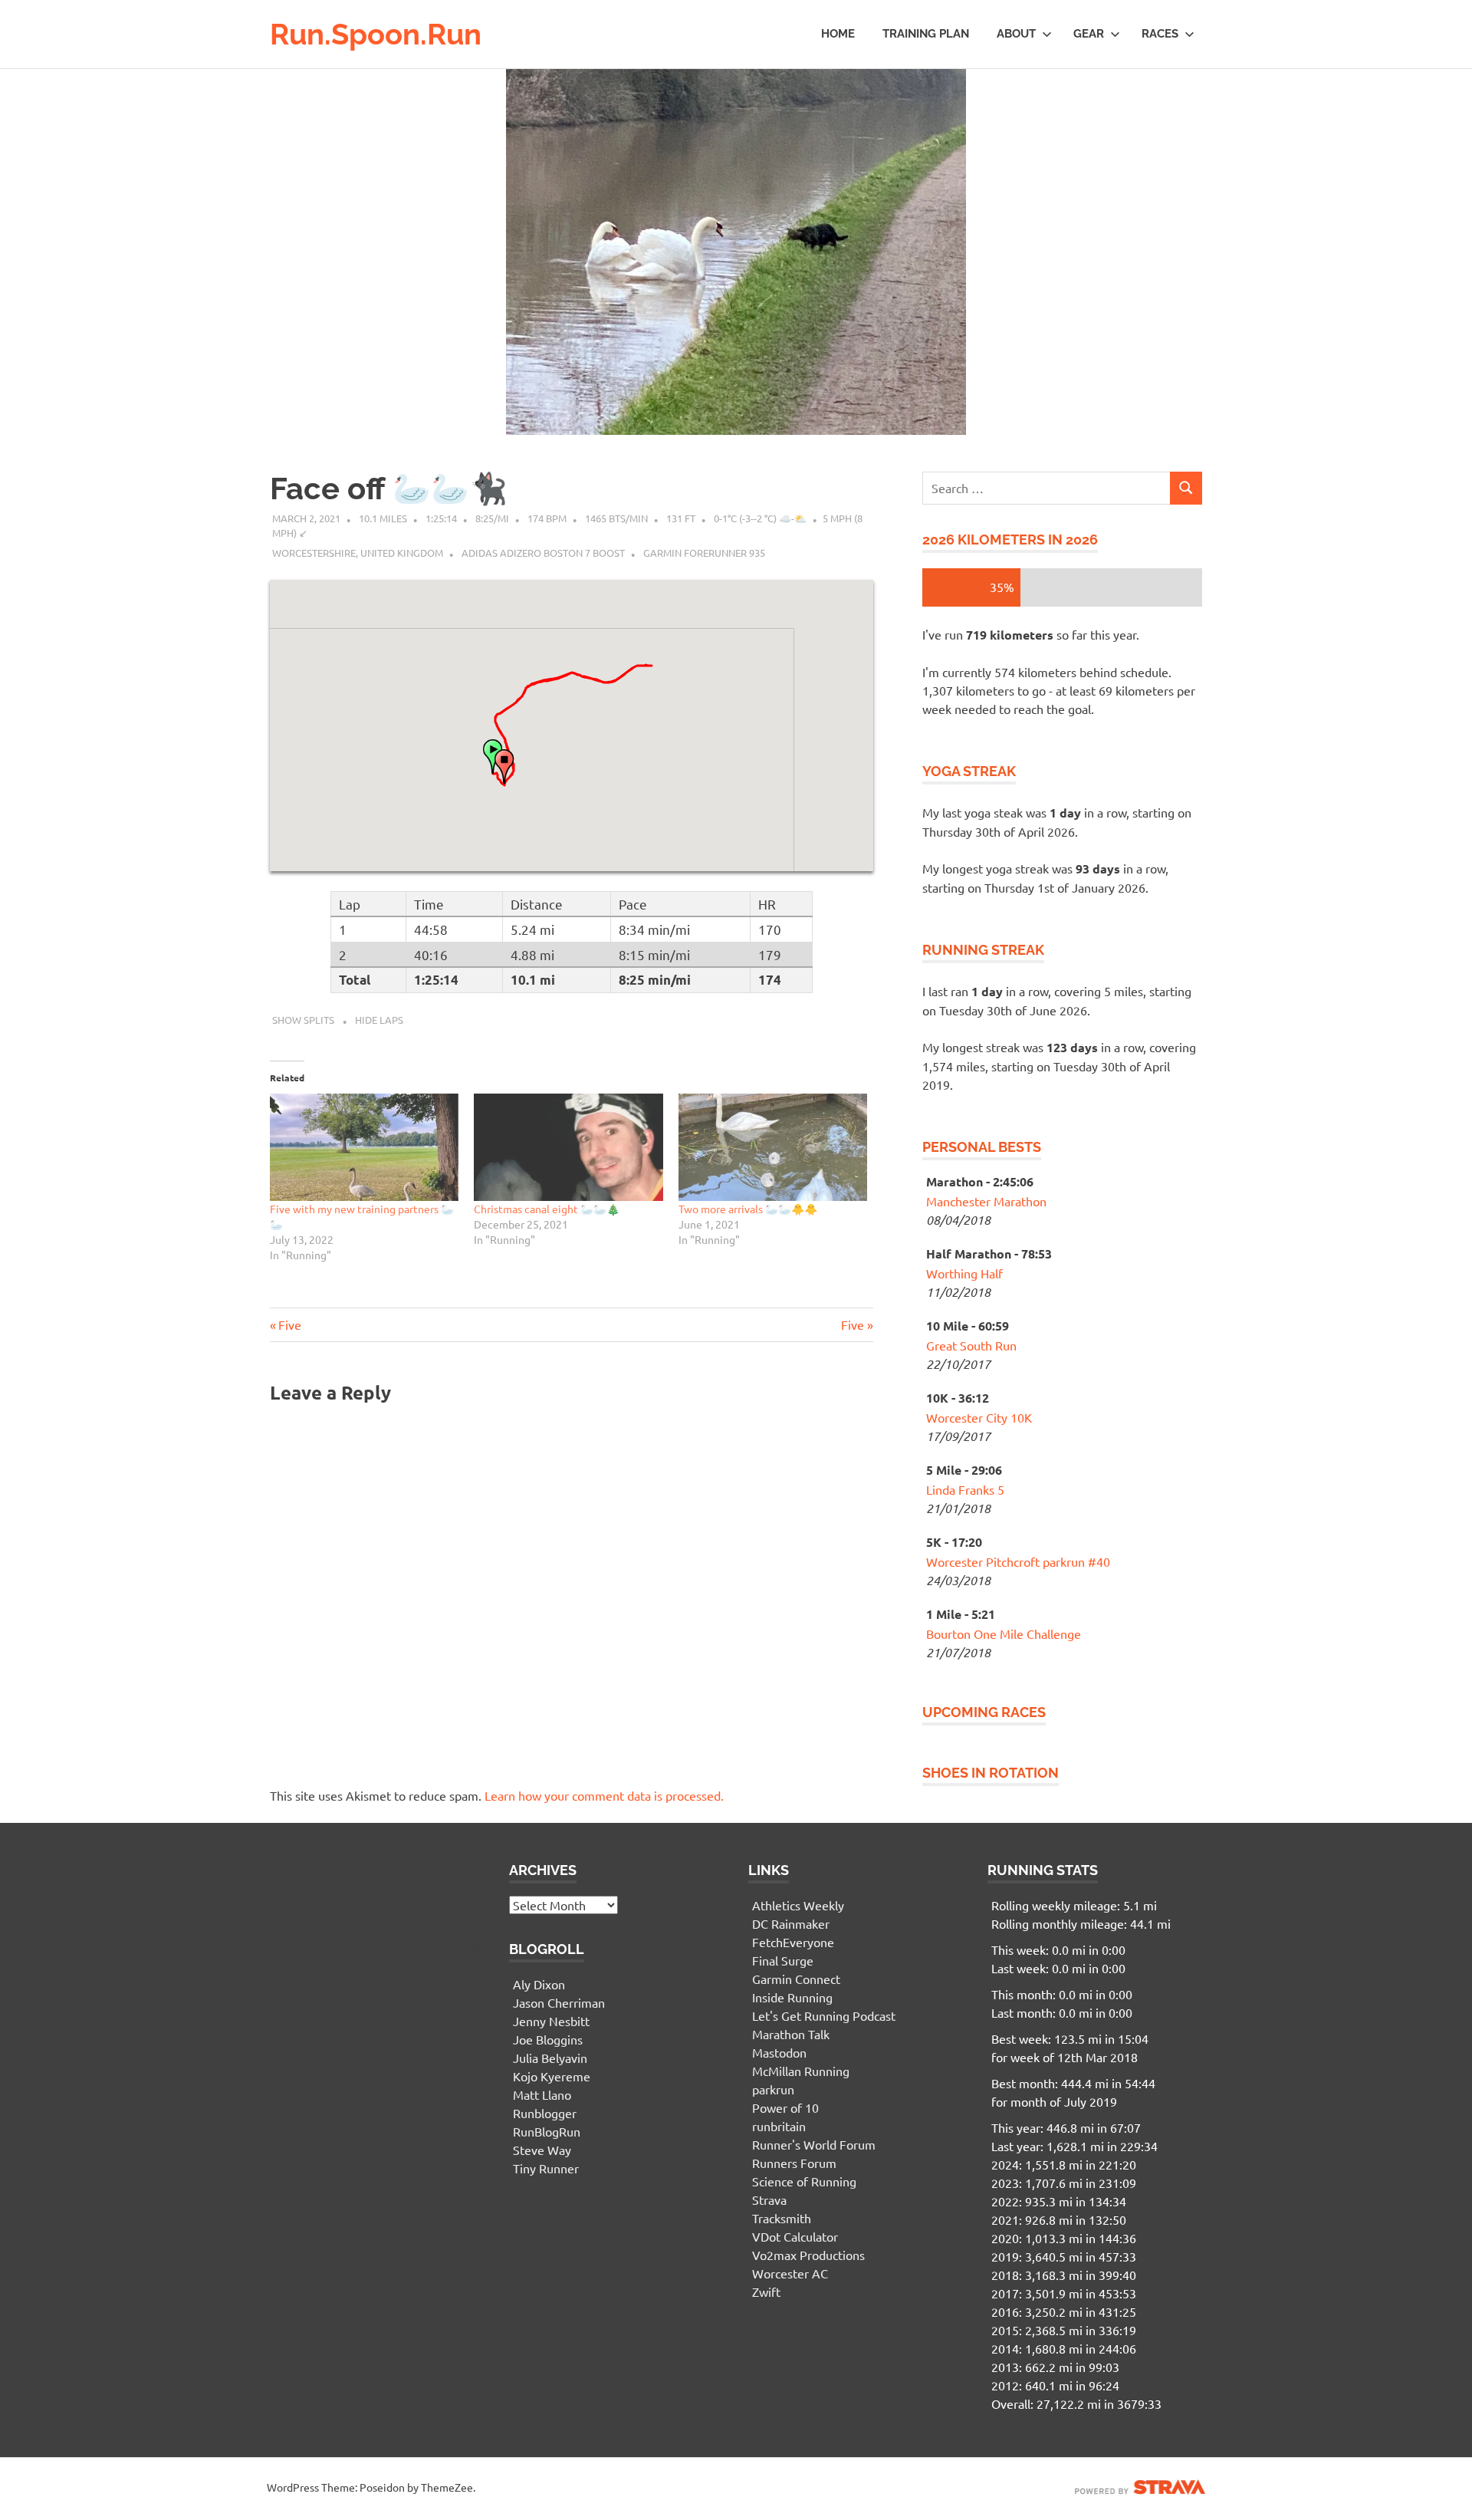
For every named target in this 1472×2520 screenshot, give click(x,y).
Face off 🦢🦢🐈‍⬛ (389, 488)
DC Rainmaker (791, 1923)
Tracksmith (782, 2218)
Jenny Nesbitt (551, 2021)
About (1016, 34)
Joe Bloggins (548, 2039)
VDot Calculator (795, 2236)
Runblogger (545, 2113)
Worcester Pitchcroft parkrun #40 (1018, 1561)
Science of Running (804, 2181)
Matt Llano (542, 2094)
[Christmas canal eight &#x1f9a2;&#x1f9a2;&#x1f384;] (568, 1148)
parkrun (773, 2089)
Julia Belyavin (550, 2058)
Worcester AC (790, 2273)
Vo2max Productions (808, 2255)
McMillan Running (801, 2071)
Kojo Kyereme (552, 2076)
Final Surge (783, 1960)
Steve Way (542, 2150)
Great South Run (971, 1345)
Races (1160, 34)
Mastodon (779, 2052)
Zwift (766, 2291)
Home (838, 34)
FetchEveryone (793, 1942)
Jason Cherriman (559, 2002)
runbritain (779, 2126)
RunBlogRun (547, 2131)
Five (289, 1324)
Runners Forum (794, 2163)
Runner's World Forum (814, 2144)
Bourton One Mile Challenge (1004, 1633)
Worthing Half (964, 1273)
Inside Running (792, 1997)
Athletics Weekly (798, 1905)
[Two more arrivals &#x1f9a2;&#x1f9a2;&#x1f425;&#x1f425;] (773, 1148)
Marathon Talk (791, 2034)
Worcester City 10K (979, 1417)
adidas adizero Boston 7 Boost (543, 553)
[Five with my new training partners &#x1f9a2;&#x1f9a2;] (364, 1148)
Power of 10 (785, 2107)
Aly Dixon (539, 1984)
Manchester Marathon (986, 1201)
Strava (769, 2199)
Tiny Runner (546, 2168)
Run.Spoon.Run (376, 34)
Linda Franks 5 (965, 1489)
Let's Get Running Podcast (824, 2015)
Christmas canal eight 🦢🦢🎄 (547, 1209)
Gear (1089, 34)
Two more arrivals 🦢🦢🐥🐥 (748, 1209)
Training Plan (926, 34)
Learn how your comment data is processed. (604, 1795)
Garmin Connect (796, 1979)
